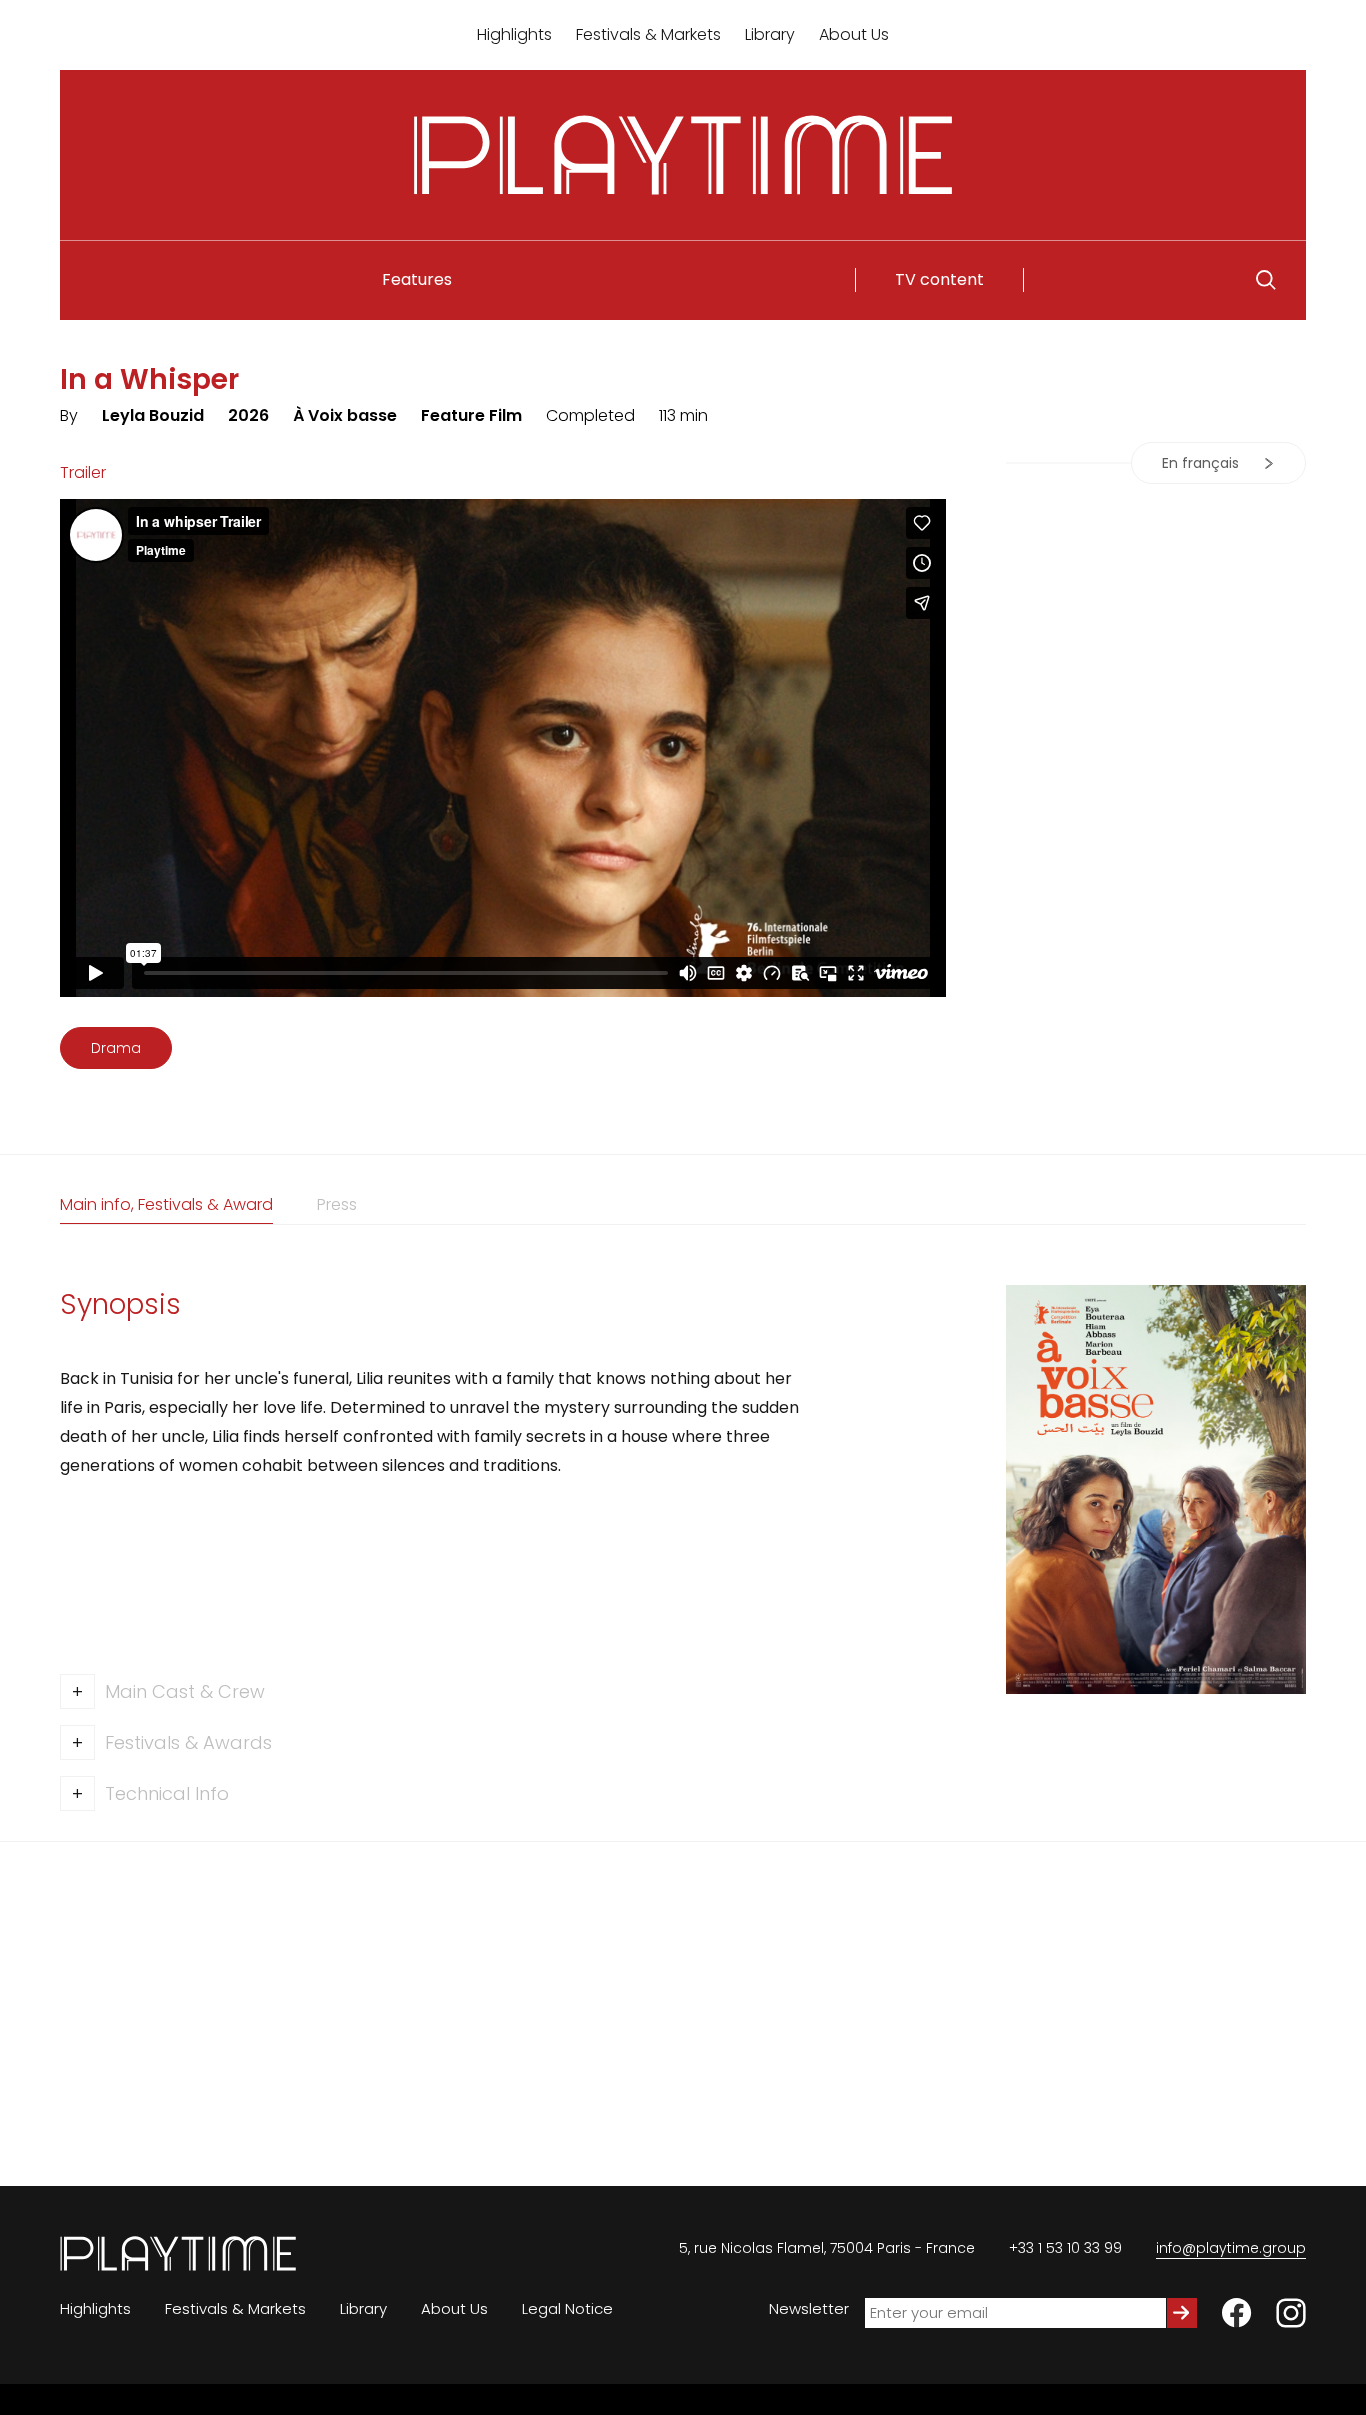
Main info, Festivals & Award (166, 1204)
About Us (854, 34)
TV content (939, 279)
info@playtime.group (1231, 2248)
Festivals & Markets (648, 34)
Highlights (514, 34)
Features (417, 279)
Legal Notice (567, 2308)
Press (337, 1204)
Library (770, 34)
